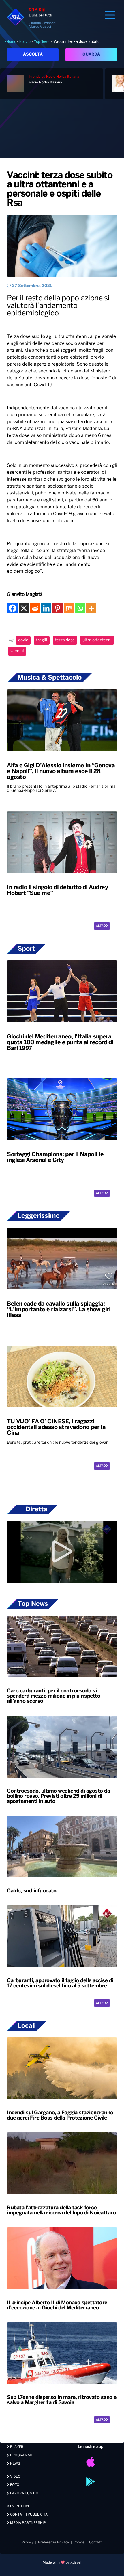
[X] (24, 608)
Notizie (25, 42)
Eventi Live (20, 2506)
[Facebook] (13, 608)
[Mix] (69, 608)
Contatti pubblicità (28, 2515)
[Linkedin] (46, 608)
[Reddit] (35, 608)
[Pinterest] (58, 608)
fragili (42, 640)
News (15, 2464)
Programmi (20, 2455)
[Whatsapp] (80, 608)
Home (11, 42)
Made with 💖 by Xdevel (62, 2563)
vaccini (17, 651)
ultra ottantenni (97, 640)
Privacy (28, 2542)
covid (23, 640)
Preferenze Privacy (53, 2542)
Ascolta (33, 55)
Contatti (96, 2542)
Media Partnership (28, 2523)
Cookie (79, 2542)
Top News (42, 42)
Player (16, 2447)
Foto (14, 2485)
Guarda (91, 55)
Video (15, 2477)
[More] (91, 608)
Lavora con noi (24, 2493)
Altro (101, 926)
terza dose (65, 640)
